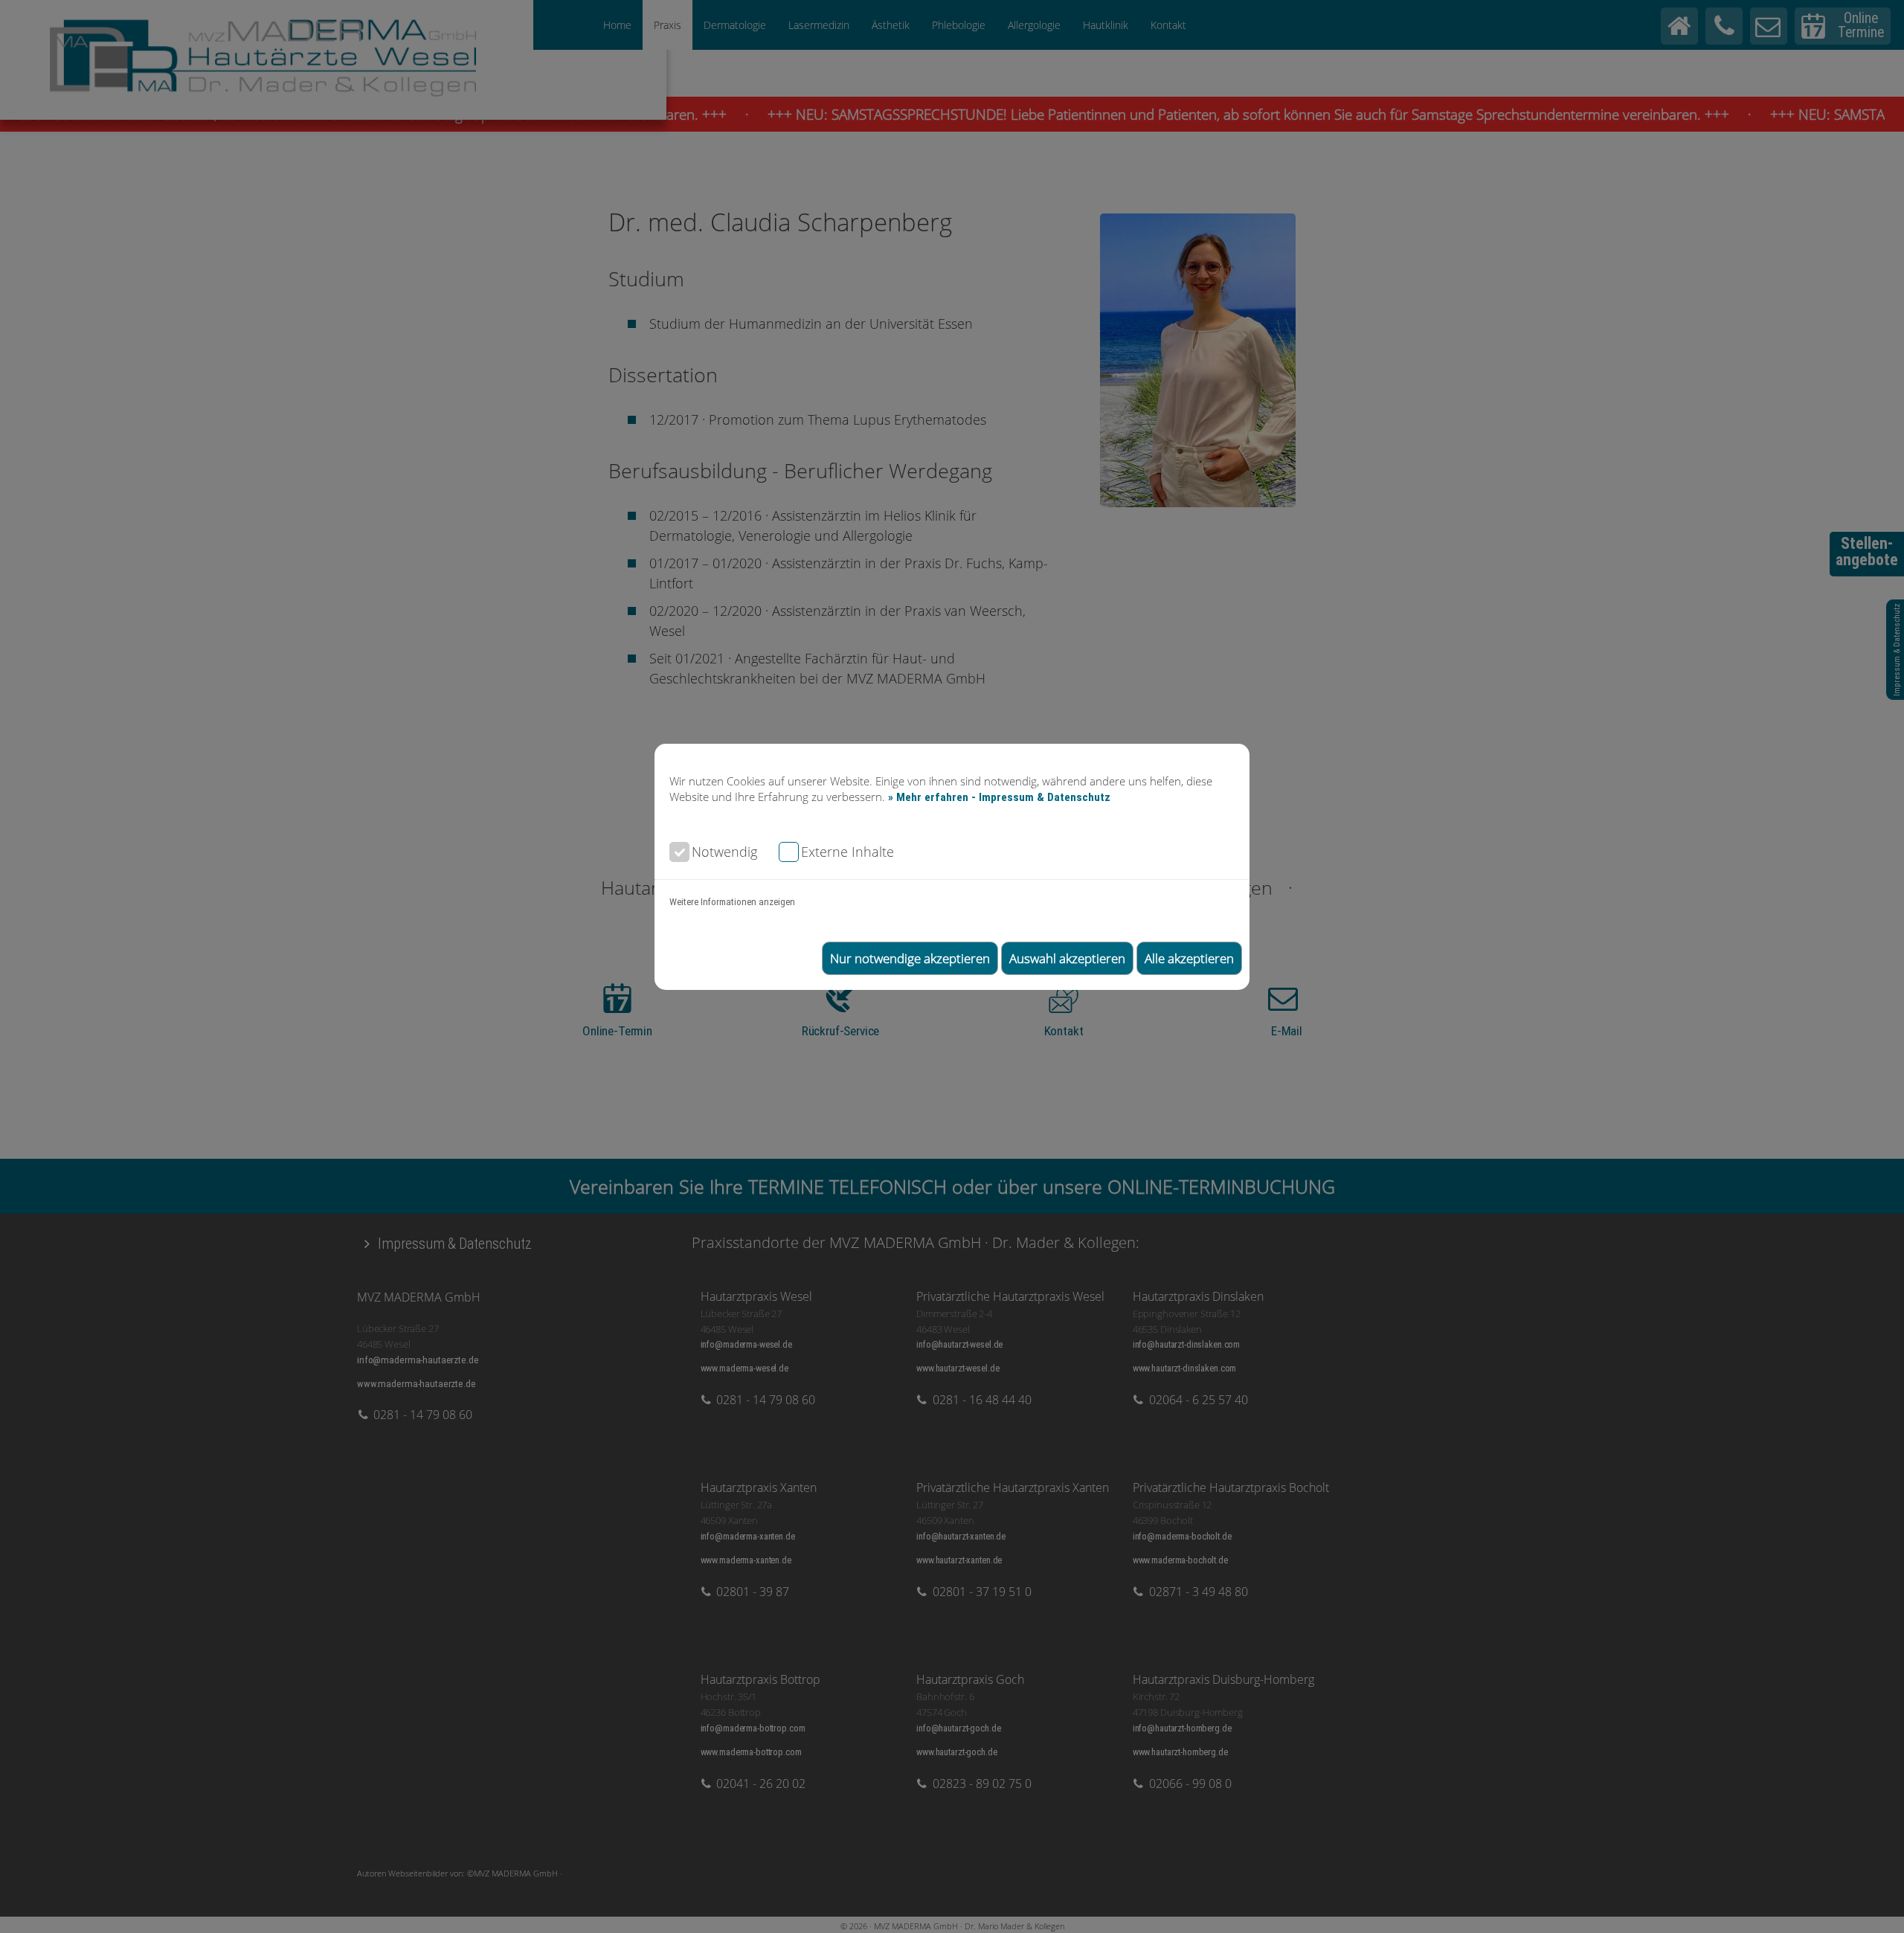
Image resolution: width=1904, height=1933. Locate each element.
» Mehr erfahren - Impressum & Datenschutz (999, 797)
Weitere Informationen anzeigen (732, 902)
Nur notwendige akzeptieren (910, 958)
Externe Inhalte (848, 851)
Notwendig (724, 851)
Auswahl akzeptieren (1067, 958)
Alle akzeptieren (1189, 958)
